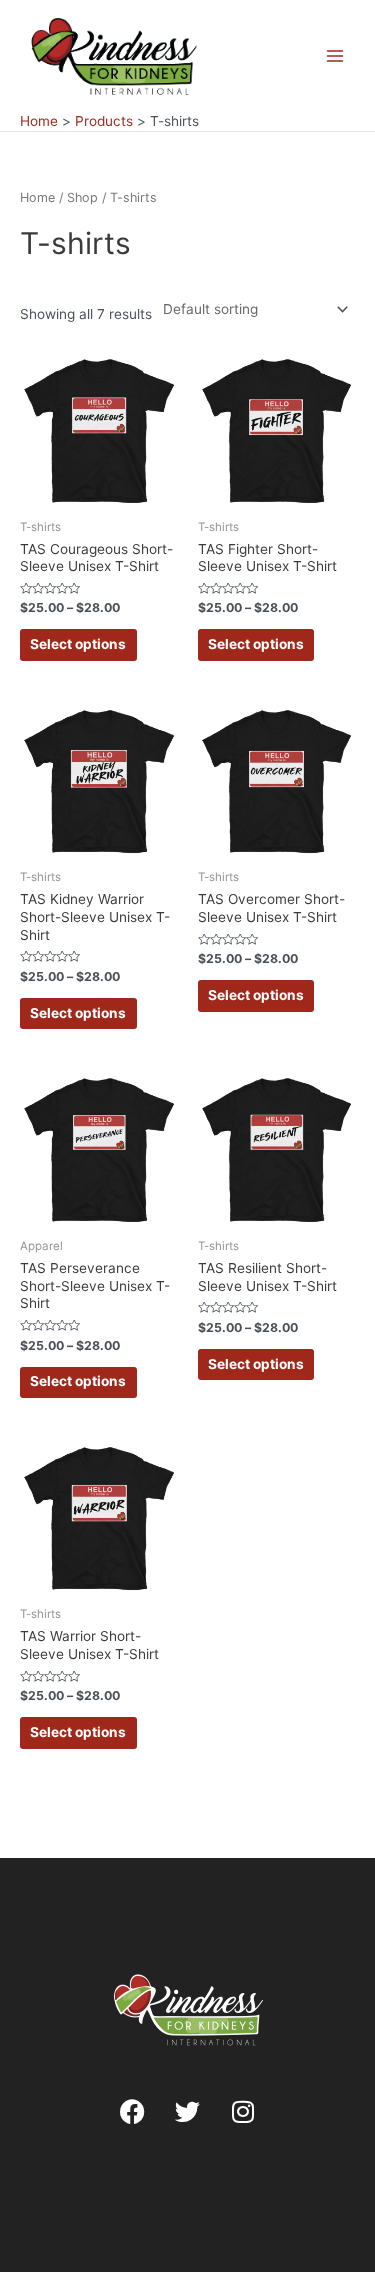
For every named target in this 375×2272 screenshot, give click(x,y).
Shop (82, 197)
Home (37, 197)
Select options (78, 644)
